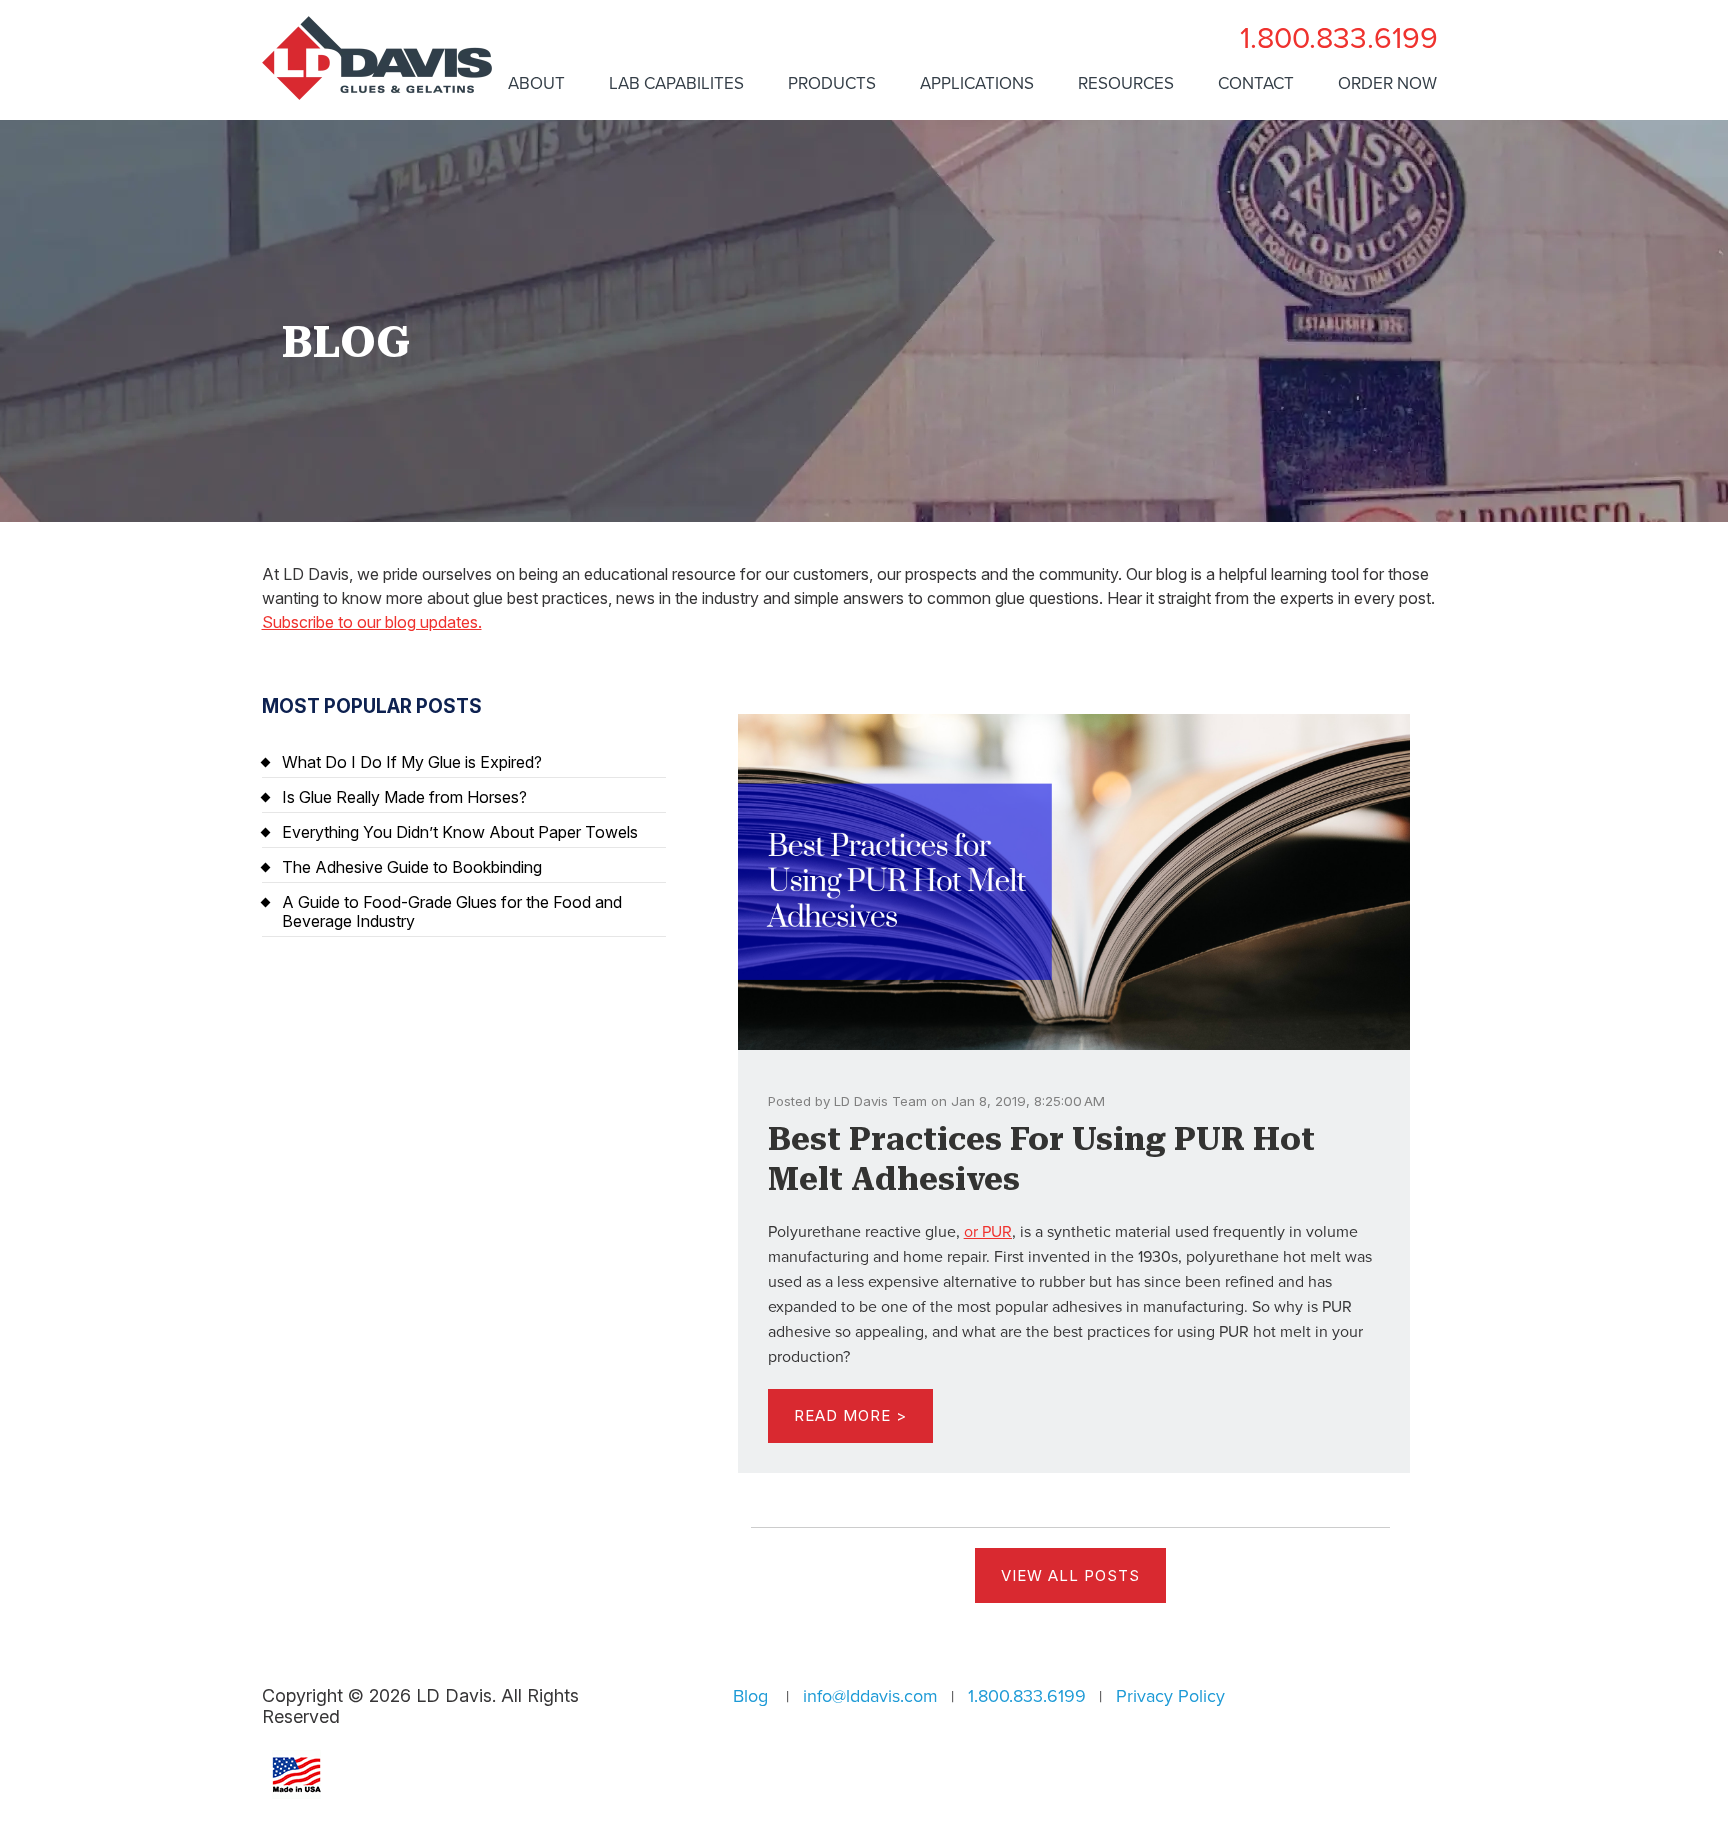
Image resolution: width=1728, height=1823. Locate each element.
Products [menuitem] (832, 83)
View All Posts (1070, 1575)
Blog (750, 1696)
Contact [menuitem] (1256, 83)
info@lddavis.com (870, 1696)
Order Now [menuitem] (1387, 83)
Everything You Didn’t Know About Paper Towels (460, 832)
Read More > (850, 1415)
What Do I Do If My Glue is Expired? (412, 762)
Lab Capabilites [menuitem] (676, 83)
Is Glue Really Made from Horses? (404, 797)
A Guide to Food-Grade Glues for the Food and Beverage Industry (452, 911)
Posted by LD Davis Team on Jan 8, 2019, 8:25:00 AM (936, 1101)
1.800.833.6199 (1339, 38)
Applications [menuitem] (977, 83)
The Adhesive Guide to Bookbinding (412, 867)
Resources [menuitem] (1126, 83)
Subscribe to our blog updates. (372, 622)
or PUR (988, 1232)
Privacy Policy (1170, 1696)
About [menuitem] (536, 83)
